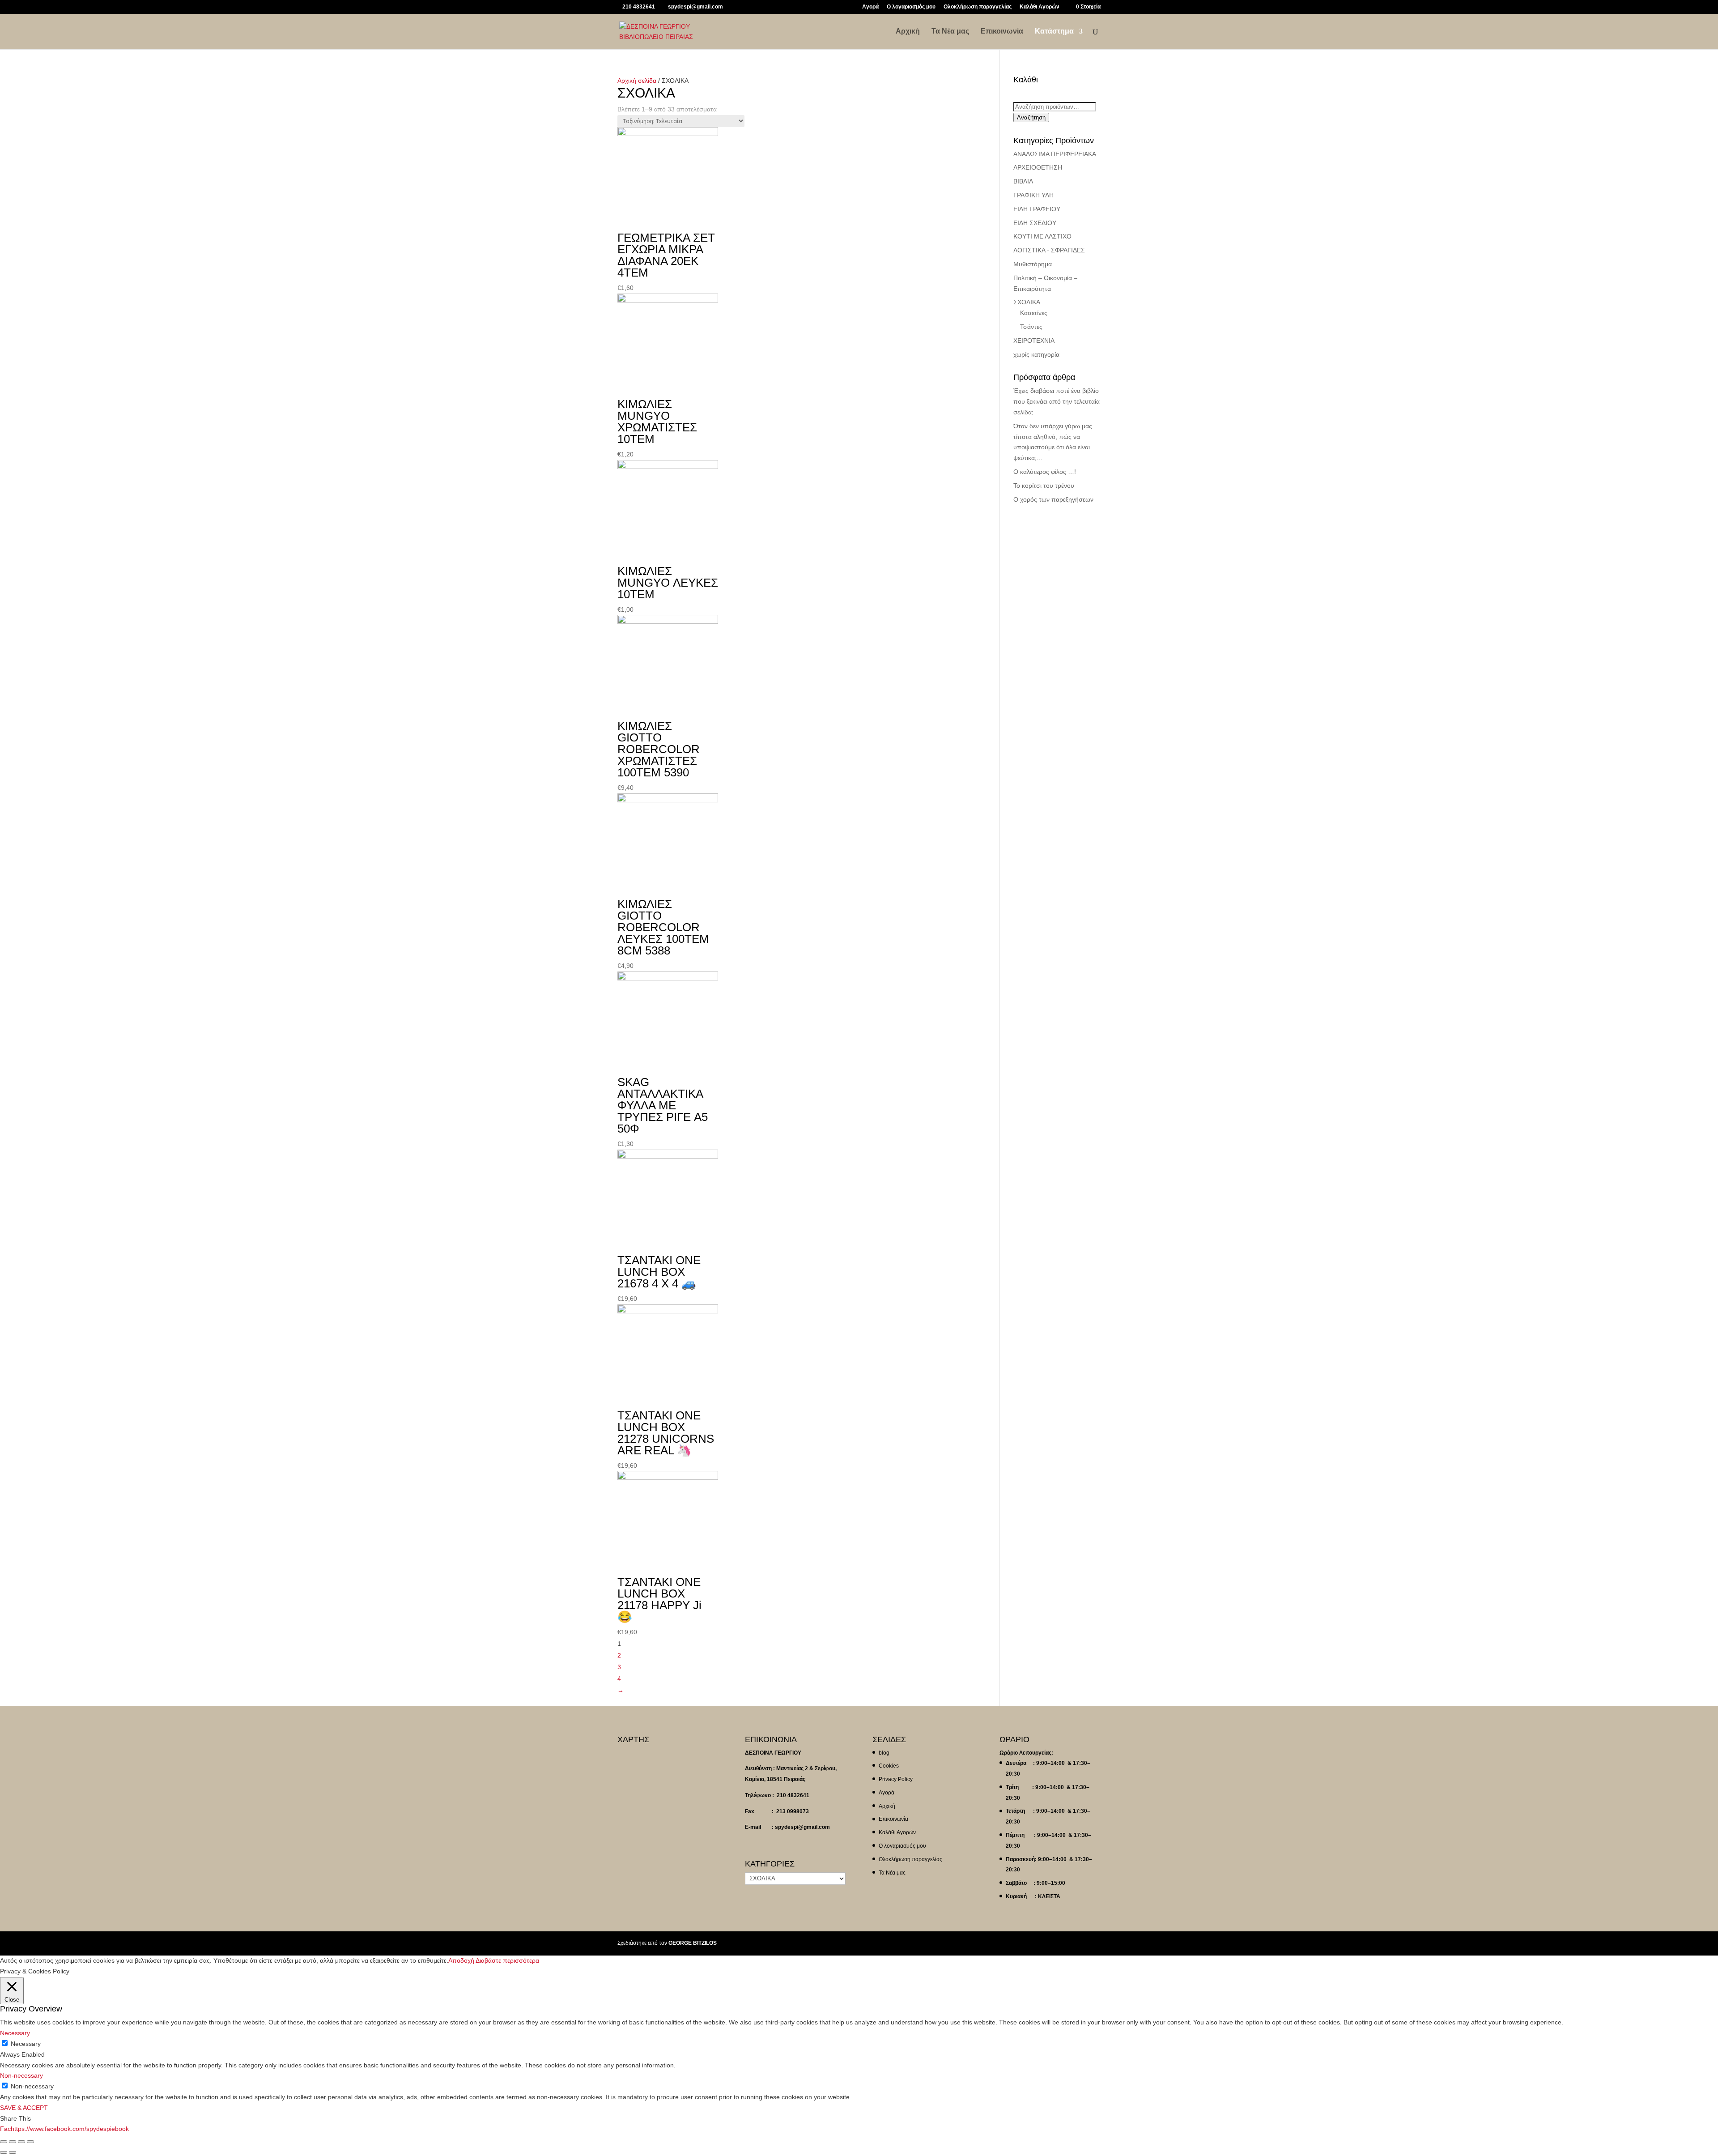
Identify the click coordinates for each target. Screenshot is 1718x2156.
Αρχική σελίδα (637, 81)
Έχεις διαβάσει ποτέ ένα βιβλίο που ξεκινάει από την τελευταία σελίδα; (1057, 401)
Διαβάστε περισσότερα (507, 1960)
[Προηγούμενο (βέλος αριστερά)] (4, 2152)
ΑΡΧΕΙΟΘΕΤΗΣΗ (1038, 167)
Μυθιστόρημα (1033, 264)
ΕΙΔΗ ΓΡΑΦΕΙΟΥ (1037, 209)
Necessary (26, 2044)
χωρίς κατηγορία (1036, 354)
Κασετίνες (1034, 313)
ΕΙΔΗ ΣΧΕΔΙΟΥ (1035, 223)
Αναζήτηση (1031, 117)
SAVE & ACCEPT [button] (24, 2108)
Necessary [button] (15, 2033)
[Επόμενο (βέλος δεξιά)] (13, 2152)
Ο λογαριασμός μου (911, 7)
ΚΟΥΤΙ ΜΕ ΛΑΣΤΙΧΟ (1042, 236)
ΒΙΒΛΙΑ (1023, 181)
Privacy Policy (896, 1779)
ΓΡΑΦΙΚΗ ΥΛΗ (1033, 195)
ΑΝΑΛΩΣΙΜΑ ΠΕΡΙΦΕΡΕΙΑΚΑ (1055, 154)
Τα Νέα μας (950, 32)
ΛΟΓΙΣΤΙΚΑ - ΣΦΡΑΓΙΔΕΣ (1049, 250)
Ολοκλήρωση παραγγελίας (978, 7)
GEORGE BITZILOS (693, 1943)
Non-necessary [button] (21, 2075)
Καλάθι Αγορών (1040, 7)
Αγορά (870, 7)
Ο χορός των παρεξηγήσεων (1053, 499)
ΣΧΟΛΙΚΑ (1027, 302)
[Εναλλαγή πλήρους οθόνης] (21, 2142)
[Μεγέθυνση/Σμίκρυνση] (30, 2142)
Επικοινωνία (1002, 32)
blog (884, 1753)
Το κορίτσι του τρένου (1044, 486)
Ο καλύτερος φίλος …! (1045, 472)
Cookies (889, 1766)
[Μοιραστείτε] (13, 2142)
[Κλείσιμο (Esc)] (4, 2142)
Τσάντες (1031, 327)
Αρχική (908, 32)
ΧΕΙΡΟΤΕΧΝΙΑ (1034, 341)
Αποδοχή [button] (461, 1960)
